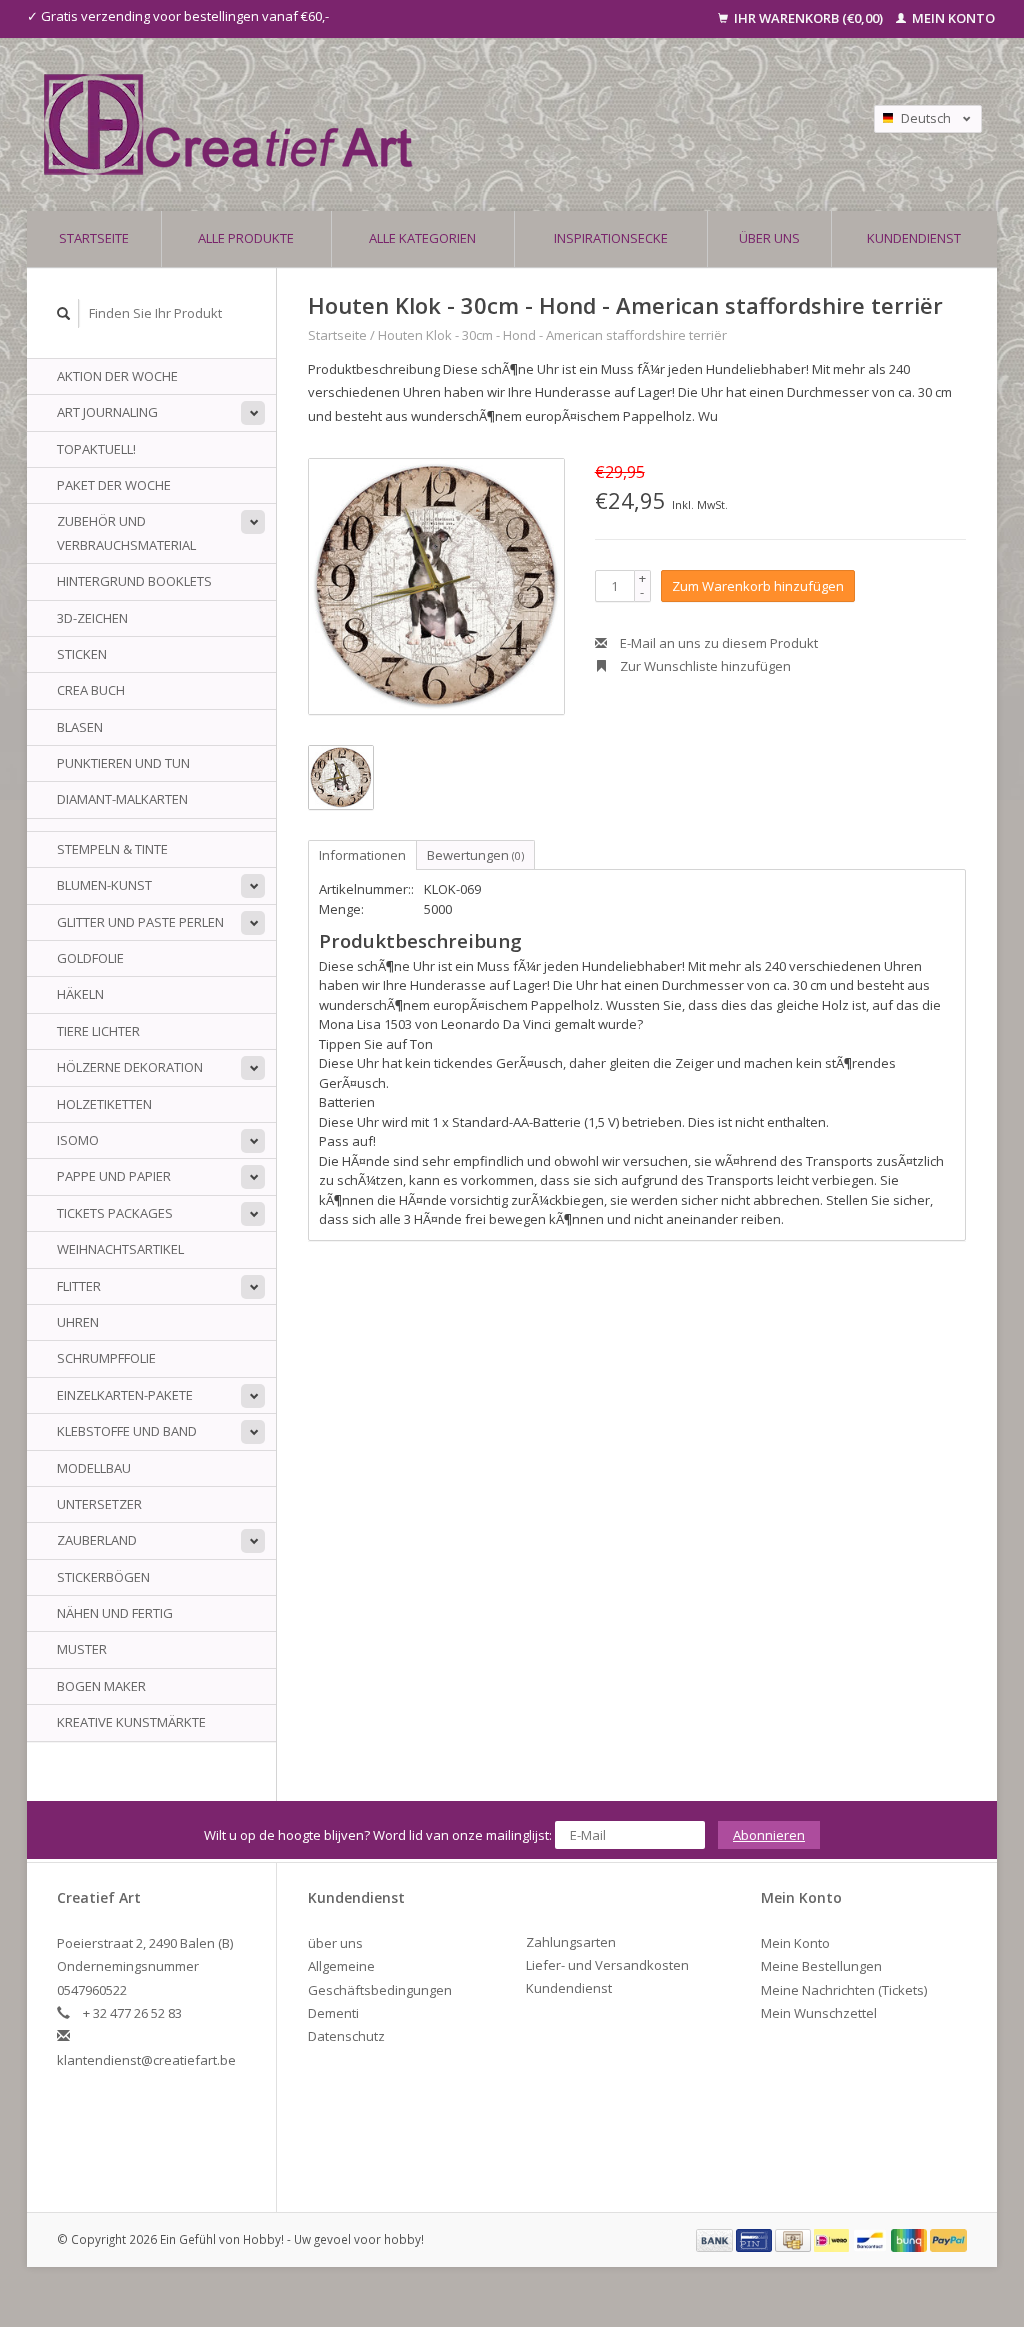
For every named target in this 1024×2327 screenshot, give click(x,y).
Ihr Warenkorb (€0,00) (808, 18)
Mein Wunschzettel (819, 2013)
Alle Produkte (246, 238)
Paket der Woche (114, 485)
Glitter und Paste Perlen (140, 922)
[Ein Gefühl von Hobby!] (396, 124)
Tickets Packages (115, 1213)
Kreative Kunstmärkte (131, 1722)
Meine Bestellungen (821, 1966)
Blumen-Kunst (104, 885)
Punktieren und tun (123, 763)
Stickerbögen (103, 1577)
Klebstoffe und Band (127, 1431)
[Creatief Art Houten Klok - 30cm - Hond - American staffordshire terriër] (436, 586)
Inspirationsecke (611, 238)
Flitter (79, 1286)
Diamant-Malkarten (122, 799)
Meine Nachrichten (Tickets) (844, 1990)
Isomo (78, 1140)
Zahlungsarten (571, 1942)
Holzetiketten (104, 1104)
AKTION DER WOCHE (117, 376)
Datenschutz (346, 2036)
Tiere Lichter (98, 1031)
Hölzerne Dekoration (130, 1067)
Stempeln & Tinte (112, 849)
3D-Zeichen (92, 618)
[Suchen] (64, 313)
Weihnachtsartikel (120, 1249)
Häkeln (80, 994)
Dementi (333, 2013)
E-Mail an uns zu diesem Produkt (717, 643)
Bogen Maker (101, 1686)
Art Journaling (107, 412)
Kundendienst (914, 238)
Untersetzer (99, 1504)
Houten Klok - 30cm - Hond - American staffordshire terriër (552, 335)
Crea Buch (91, 690)
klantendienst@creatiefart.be (146, 2060)
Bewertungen (475, 855)
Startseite (94, 238)
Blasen (80, 727)
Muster (82, 1649)
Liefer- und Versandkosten (607, 1965)
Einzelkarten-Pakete (125, 1395)
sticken (82, 654)
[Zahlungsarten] (716, 2239)
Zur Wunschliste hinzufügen (704, 666)
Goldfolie (90, 958)
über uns (769, 238)
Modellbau (94, 1468)
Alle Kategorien (422, 238)
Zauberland (97, 1540)
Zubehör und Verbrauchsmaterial (126, 532)
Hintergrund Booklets (134, 581)
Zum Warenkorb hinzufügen (758, 586)
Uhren (78, 1322)
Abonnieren (769, 1835)
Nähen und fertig (115, 1613)
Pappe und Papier (114, 1176)
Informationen (362, 855)
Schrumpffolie (106, 1358)
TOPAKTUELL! (96, 449)
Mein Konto (952, 18)
